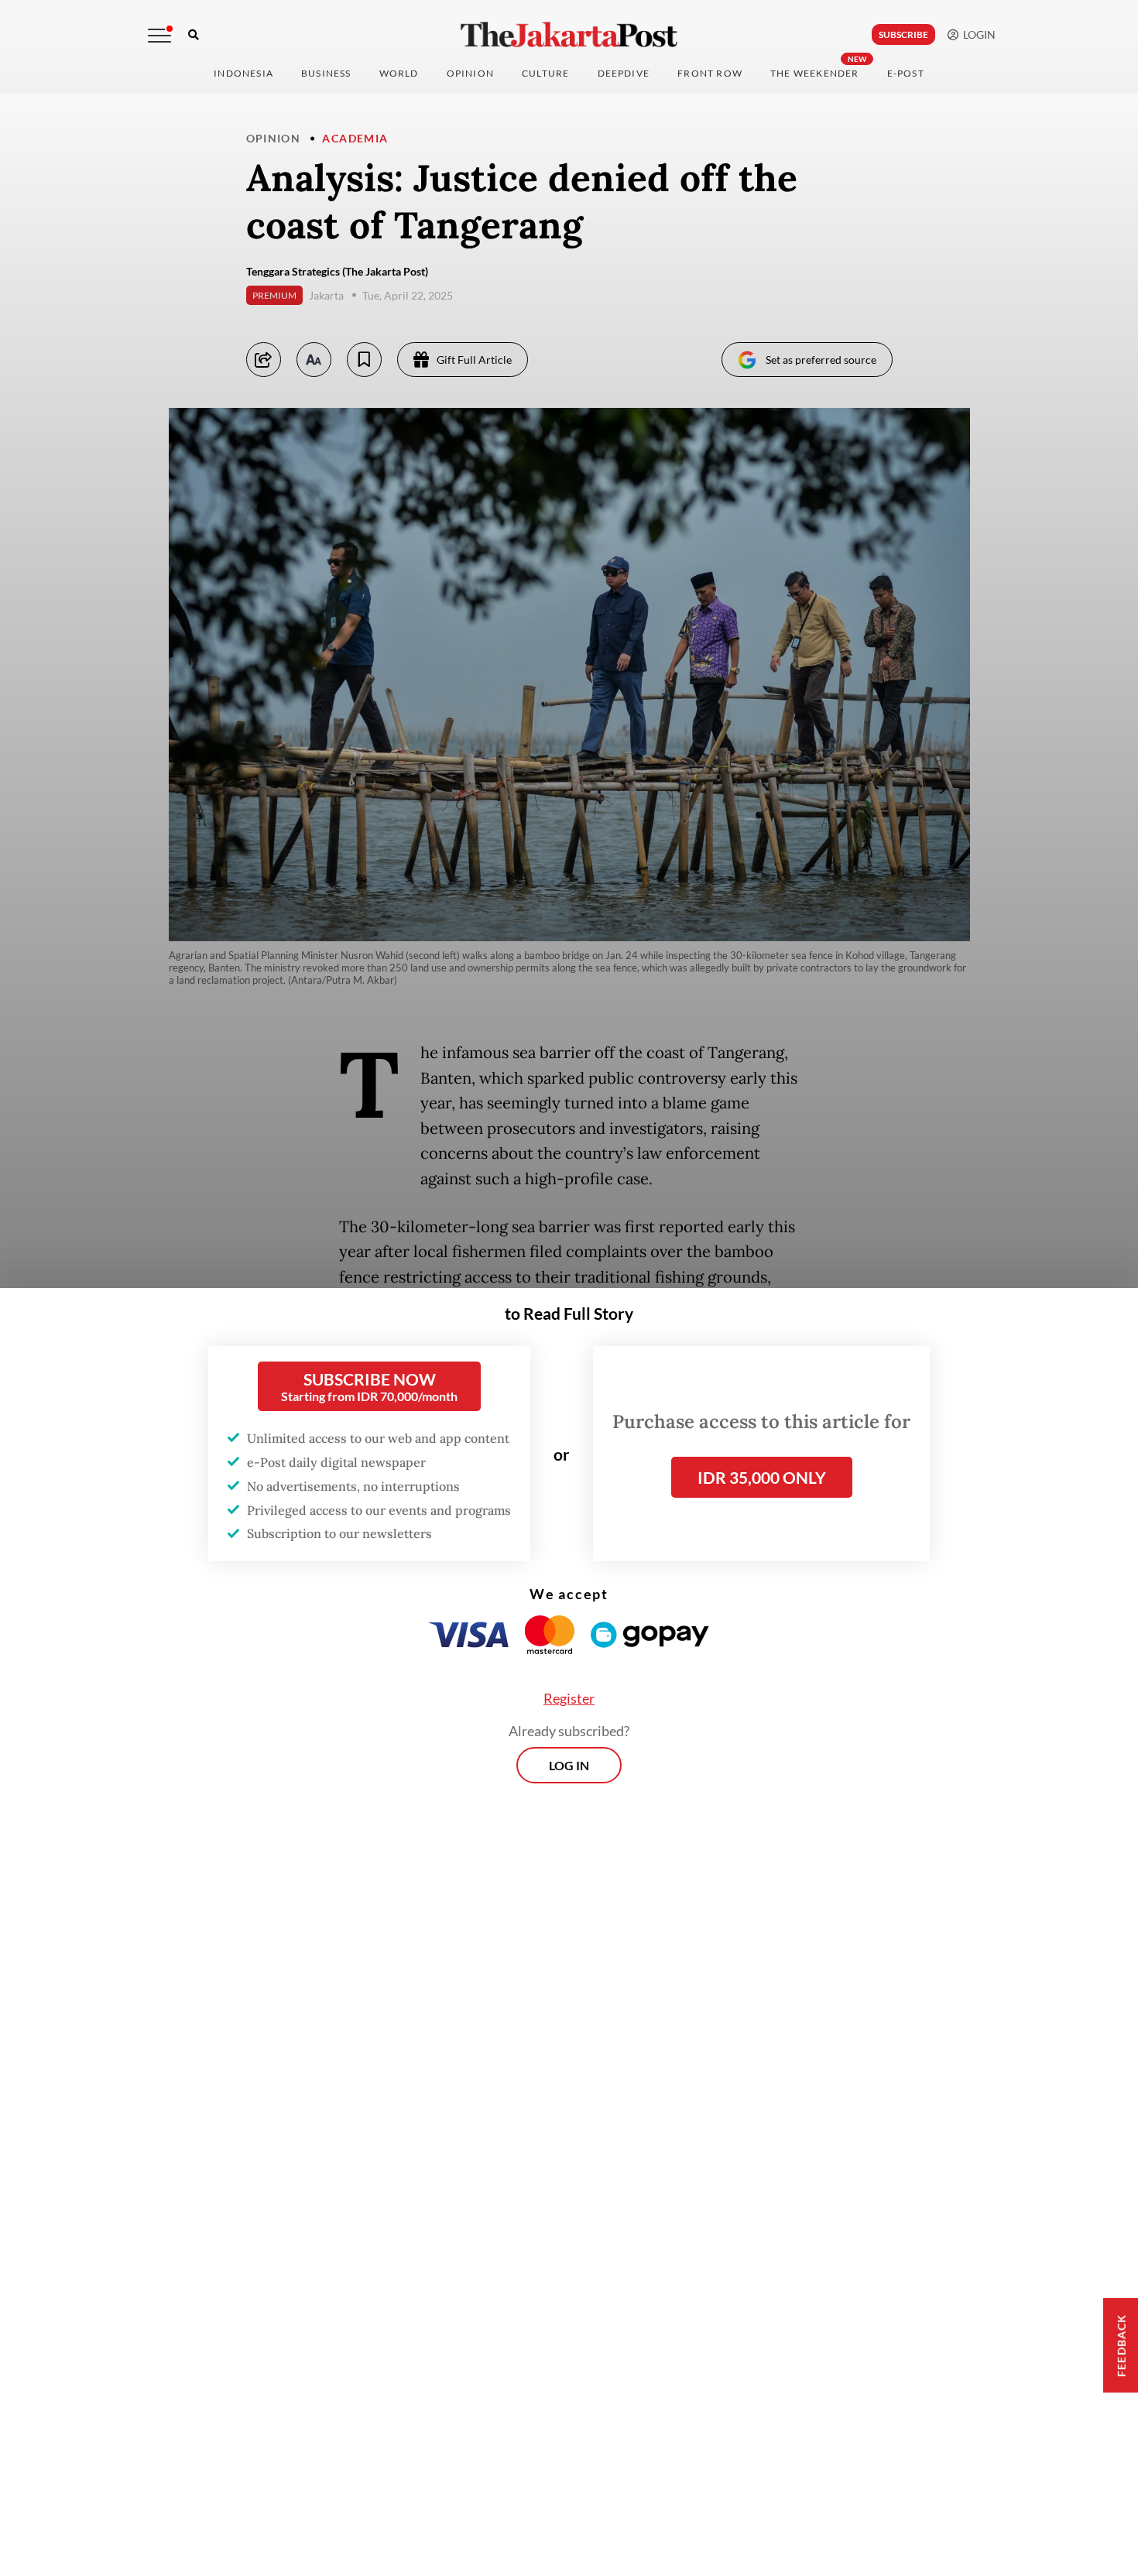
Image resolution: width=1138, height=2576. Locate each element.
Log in (569, 1765)
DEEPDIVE (624, 73)
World (399, 73)
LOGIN (977, 34)
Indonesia (243, 73)
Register (569, 1698)
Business (326, 73)
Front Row (710, 73)
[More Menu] (159, 36)
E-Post (906, 73)
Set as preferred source (821, 360)
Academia (355, 138)
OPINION (470, 73)
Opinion (274, 138)
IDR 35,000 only (762, 1477)
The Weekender (815, 73)
